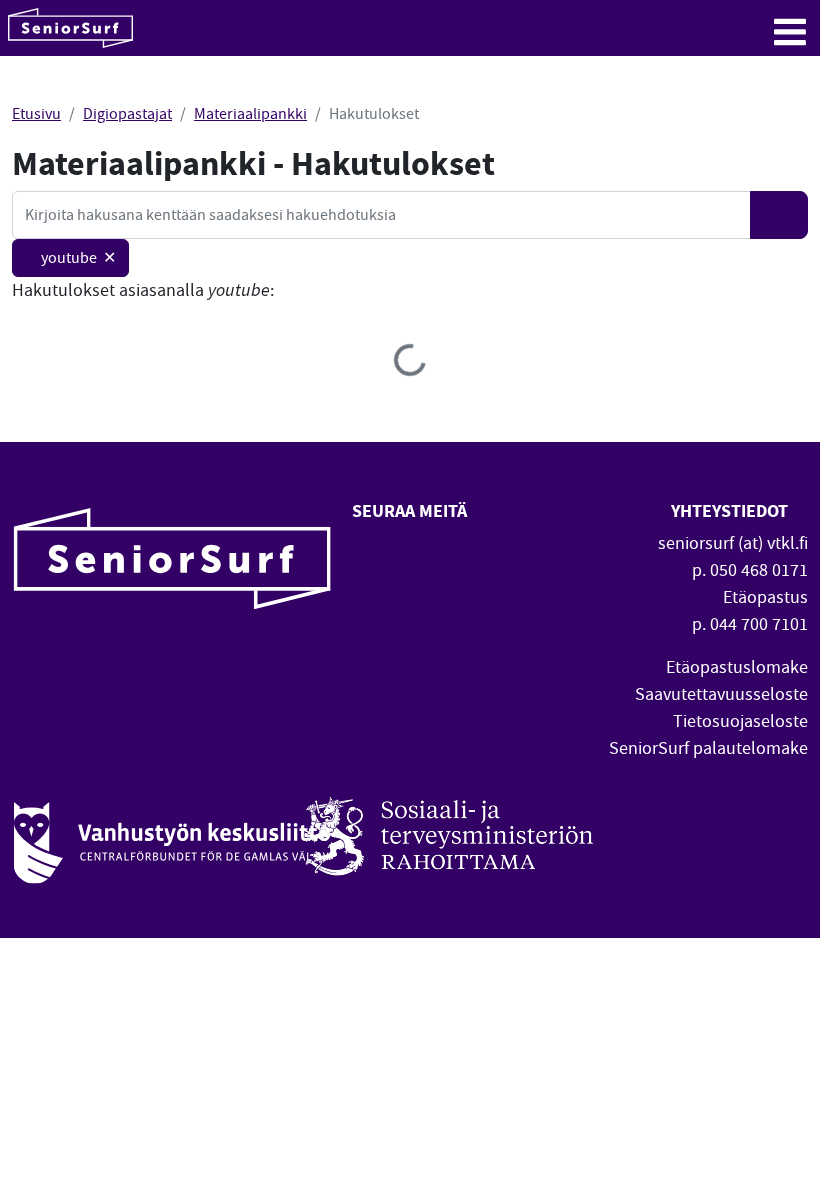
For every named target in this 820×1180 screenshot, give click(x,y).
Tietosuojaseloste (740, 721)
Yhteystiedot (731, 510)
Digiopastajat (127, 114)
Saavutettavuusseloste (721, 694)
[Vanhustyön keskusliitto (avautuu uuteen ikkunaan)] (172, 831)
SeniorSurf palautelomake (708, 748)
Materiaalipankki (250, 114)
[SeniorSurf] (70, 28)
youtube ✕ (78, 258)
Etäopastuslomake (737, 667)
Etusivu (36, 114)
